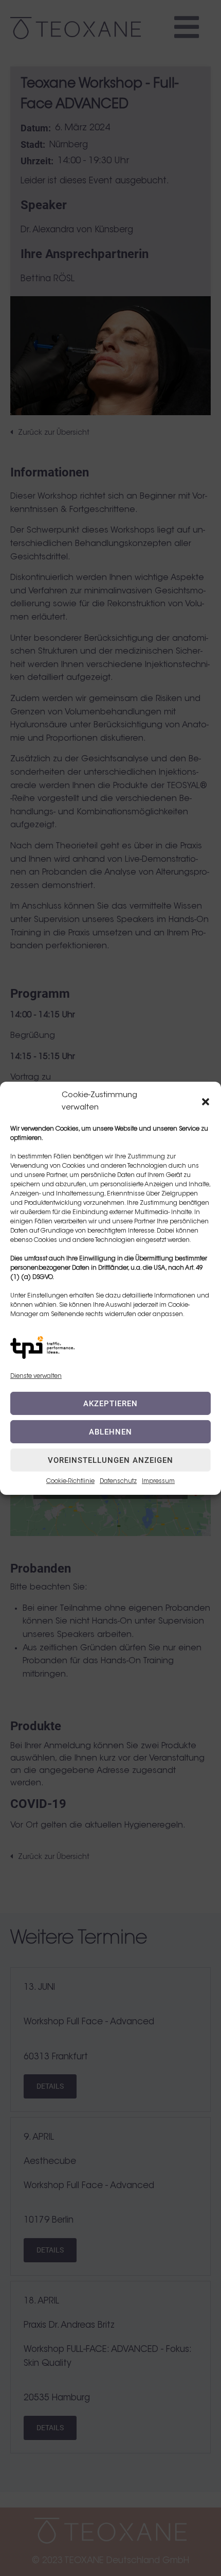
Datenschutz (118, 1481)
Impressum (158, 1481)
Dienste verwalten (36, 1376)
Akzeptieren (110, 1404)
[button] (206, 1101)
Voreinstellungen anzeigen (110, 1460)
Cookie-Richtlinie (70, 1481)
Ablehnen (110, 1432)
